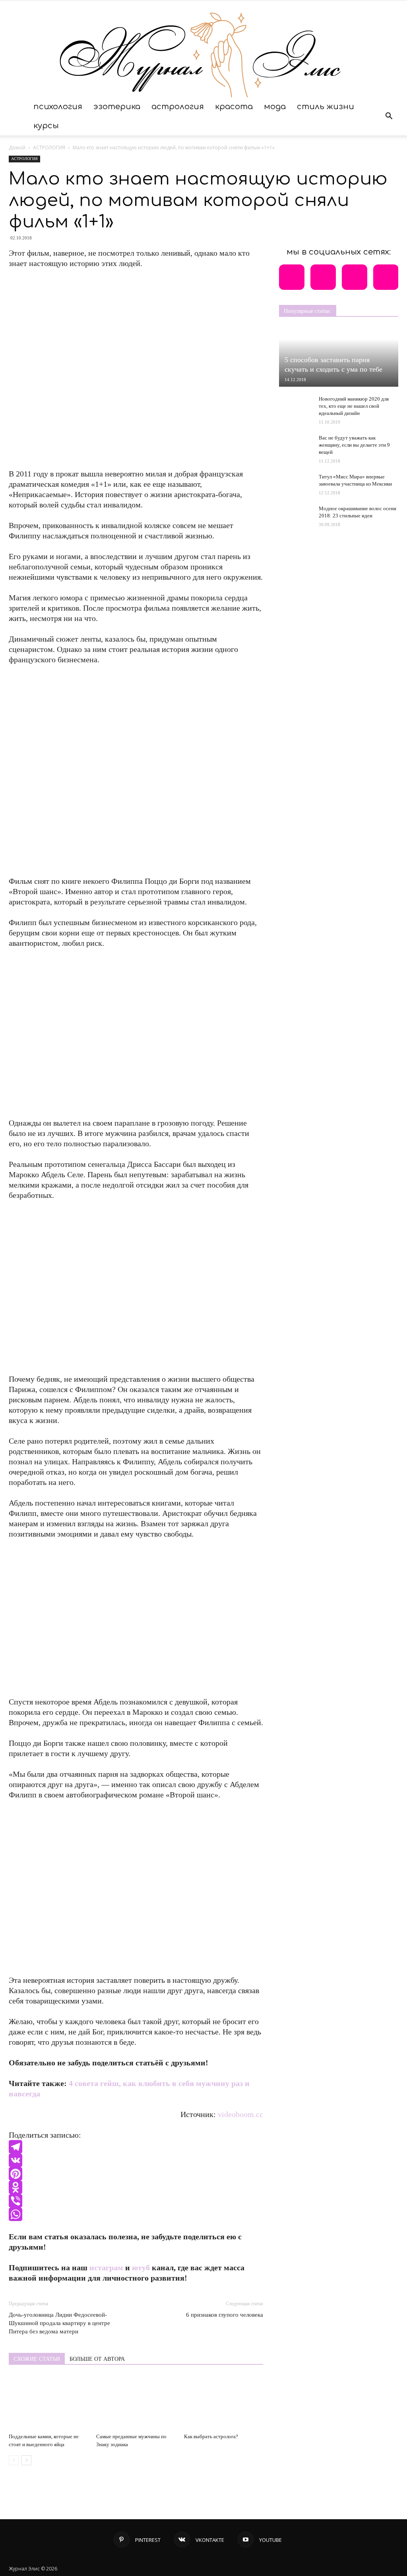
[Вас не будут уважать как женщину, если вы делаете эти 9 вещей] (295, 443)
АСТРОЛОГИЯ (178, 107)
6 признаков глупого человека (225, 2315)
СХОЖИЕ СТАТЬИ (37, 2359)
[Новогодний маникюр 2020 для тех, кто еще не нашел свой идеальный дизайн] (295, 407)
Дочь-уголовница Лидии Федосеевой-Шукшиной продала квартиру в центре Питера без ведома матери (59, 2323)
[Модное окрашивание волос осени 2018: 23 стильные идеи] (295, 512)
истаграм (106, 2267)
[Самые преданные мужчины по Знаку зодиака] (136, 2403)
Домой (17, 148)
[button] (389, 116)
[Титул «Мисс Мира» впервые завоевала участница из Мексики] (295, 481)
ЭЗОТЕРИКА (117, 107)
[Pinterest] (136, 2174)
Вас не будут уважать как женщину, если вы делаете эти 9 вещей (354, 445)
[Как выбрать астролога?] (224, 2403)
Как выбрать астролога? (211, 2436)
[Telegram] (136, 2147)
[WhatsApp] (136, 2214)
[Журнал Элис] (203, 49)
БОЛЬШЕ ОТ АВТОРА (97, 2359)
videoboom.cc (240, 2114)
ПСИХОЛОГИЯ (58, 107)
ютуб (141, 2267)
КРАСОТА (234, 107)
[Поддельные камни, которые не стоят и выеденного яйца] (48, 2403)
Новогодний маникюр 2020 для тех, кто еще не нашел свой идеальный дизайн (354, 406)
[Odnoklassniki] (136, 2187)
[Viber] (136, 2201)
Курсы (46, 126)
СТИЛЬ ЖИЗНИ (326, 107)
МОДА (275, 107)
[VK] (136, 2160)
